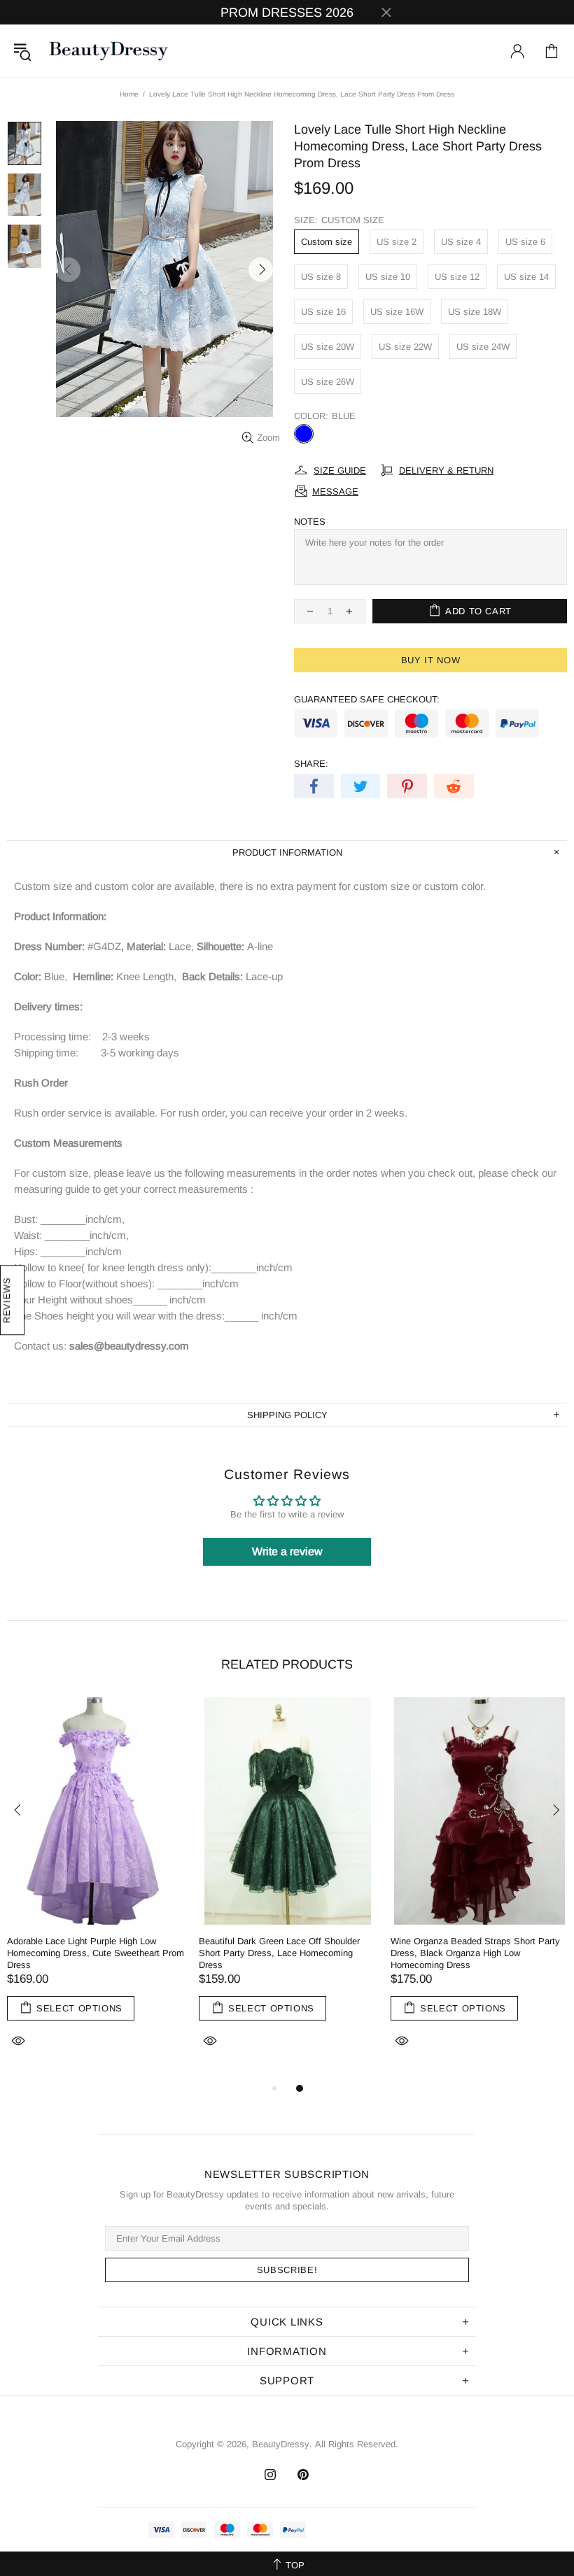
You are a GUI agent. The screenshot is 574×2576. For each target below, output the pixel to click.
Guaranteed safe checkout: (367, 699)
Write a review (287, 1551)
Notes (310, 522)
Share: (311, 764)
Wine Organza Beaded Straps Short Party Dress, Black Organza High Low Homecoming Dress (475, 1953)
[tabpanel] (96, 1889)
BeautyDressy (108, 51)
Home (129, 94)
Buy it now (431, 660)
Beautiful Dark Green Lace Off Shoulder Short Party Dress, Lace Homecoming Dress (279, 1953)
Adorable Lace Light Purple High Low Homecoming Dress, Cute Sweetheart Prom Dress (96, 1953)
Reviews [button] (7, 1301)
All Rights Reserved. (357, 2444)
